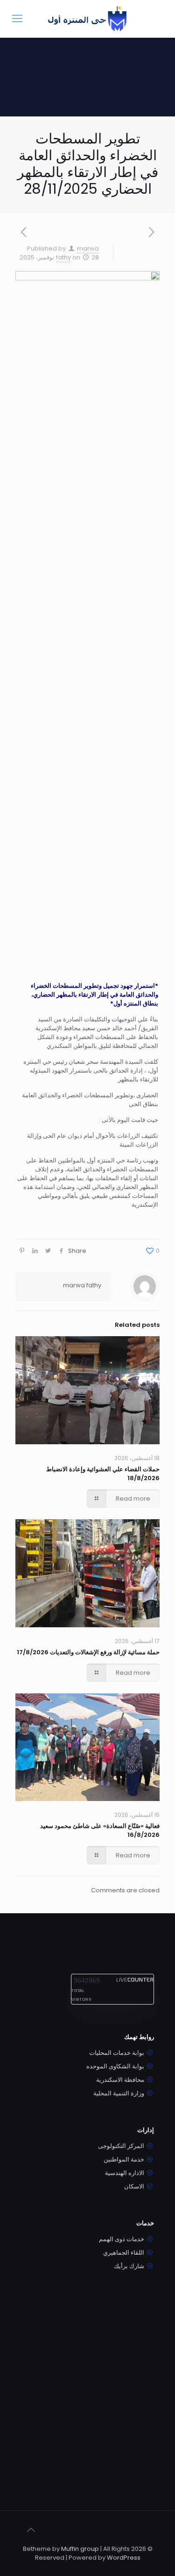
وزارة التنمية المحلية (119, 2093)
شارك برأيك (129, 2266)
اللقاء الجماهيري (124, 2253)
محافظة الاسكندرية (120, 2080)
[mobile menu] (17, 19)
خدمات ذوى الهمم (122, 2239)
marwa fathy (82, 1285)
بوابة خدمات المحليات (117, 2053)
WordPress (124, 2558)
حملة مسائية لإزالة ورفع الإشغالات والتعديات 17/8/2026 (88, 1652)
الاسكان (134, 2186)
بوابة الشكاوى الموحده (115, 2066)
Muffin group (80, 2549)
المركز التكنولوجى (121, 2146)
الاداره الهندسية (125, 2173)
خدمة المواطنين (124, 2159)
